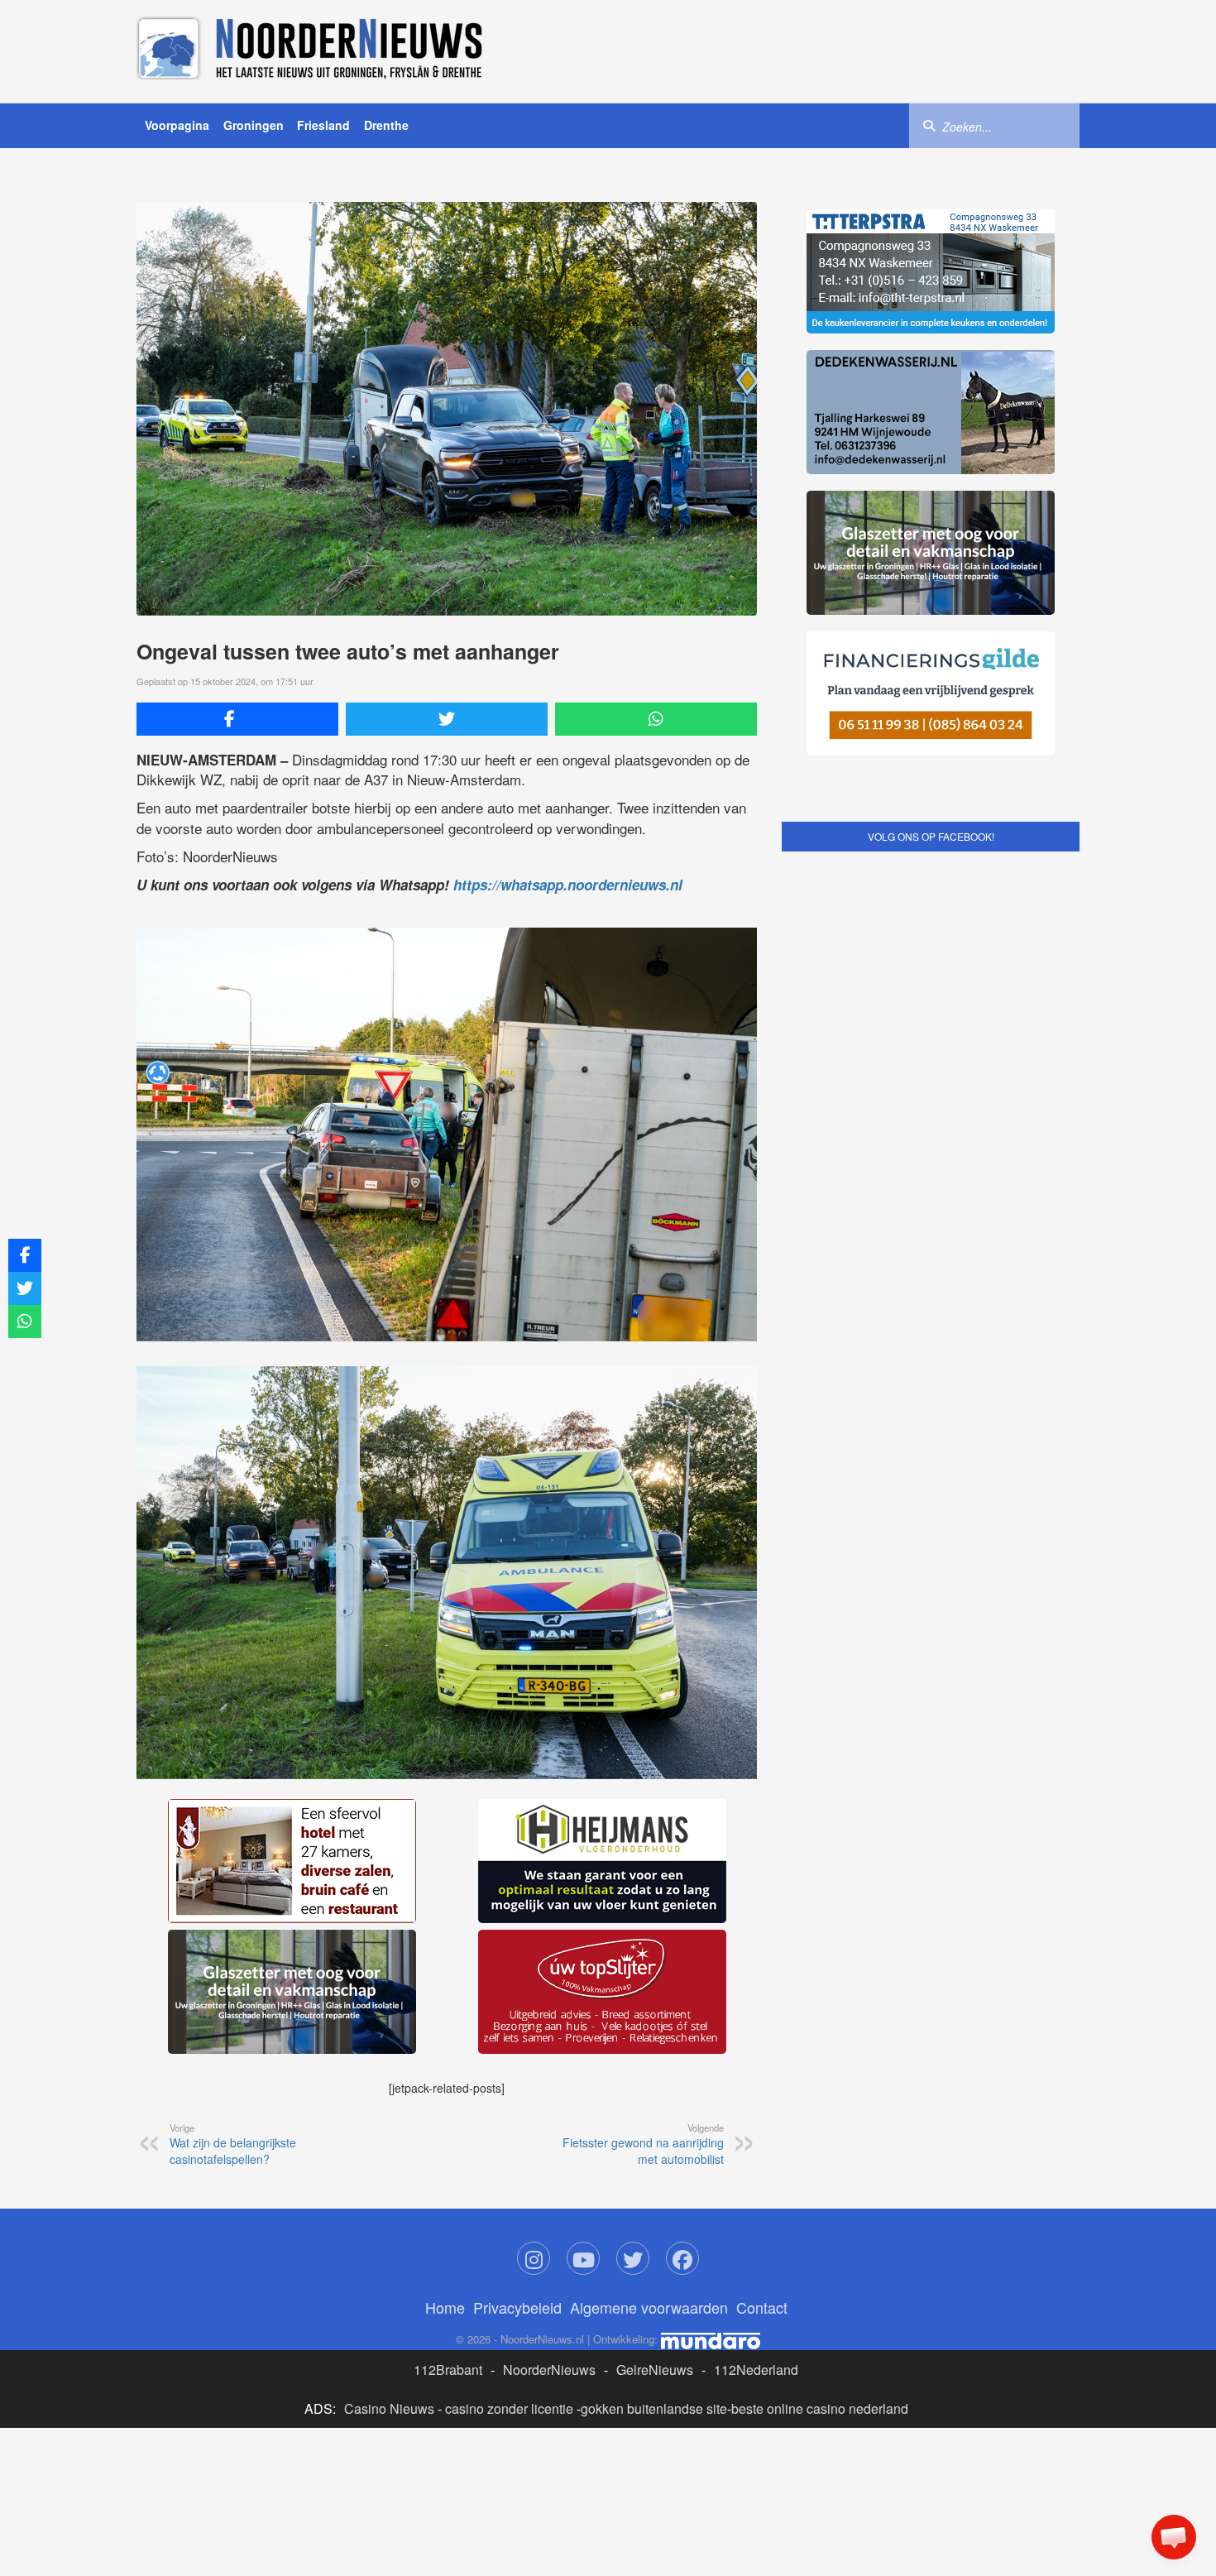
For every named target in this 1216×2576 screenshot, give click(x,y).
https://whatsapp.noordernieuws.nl (568, 885)
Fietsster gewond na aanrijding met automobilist (643, 1896)
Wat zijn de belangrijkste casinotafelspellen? (233, 1896)
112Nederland (756, 2121)
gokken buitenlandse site (654, 2160)
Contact (762, 2059)
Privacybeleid (517, 2059)
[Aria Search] (929, 125)
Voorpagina (177, 125)
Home (445, 2059)
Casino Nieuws (389, 2160)
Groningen (254, 125)
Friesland (323, 125)
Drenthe (386, 125)
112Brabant (448, 2121)
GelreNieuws (655, 2121)
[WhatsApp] (656, 719)
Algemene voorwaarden (649, 2059)
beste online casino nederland (820, 2160)
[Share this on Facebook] (237, 719)
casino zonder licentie (509, 2160)
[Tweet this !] (447, 719)
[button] (1174, 2537)
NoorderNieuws (549, 2121)
